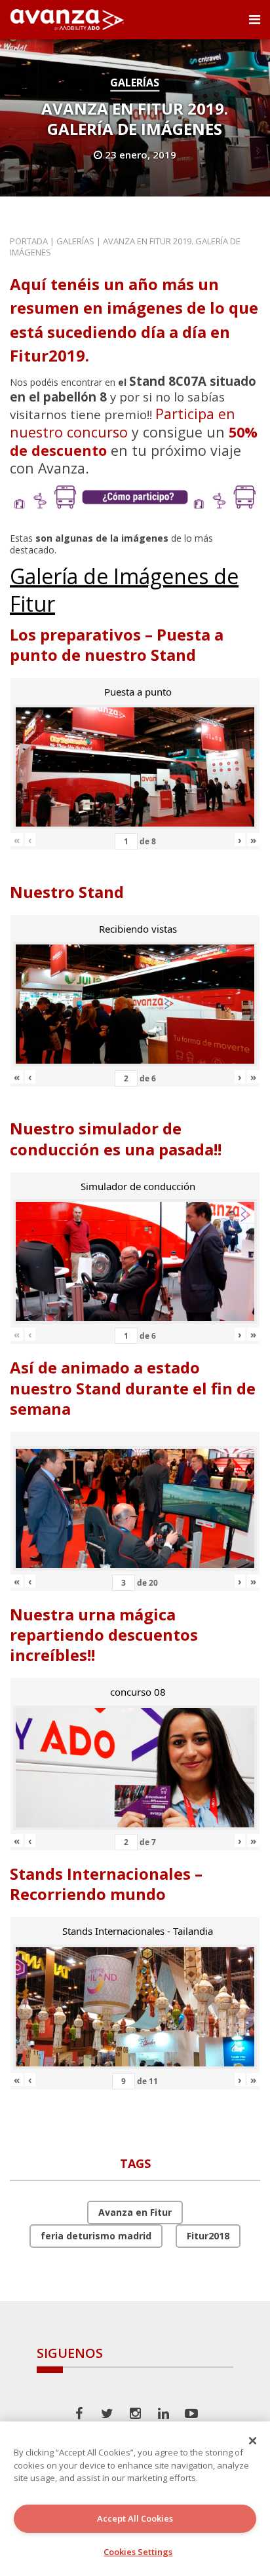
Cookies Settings (138, 2552)
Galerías (135, 83)
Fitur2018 (208, 2236)
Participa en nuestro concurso (123, 423)
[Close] (253, 2440)
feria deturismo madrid (96, 2236)
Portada (29, 241)
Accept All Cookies (135, 2518)
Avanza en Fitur (135, 2212)
